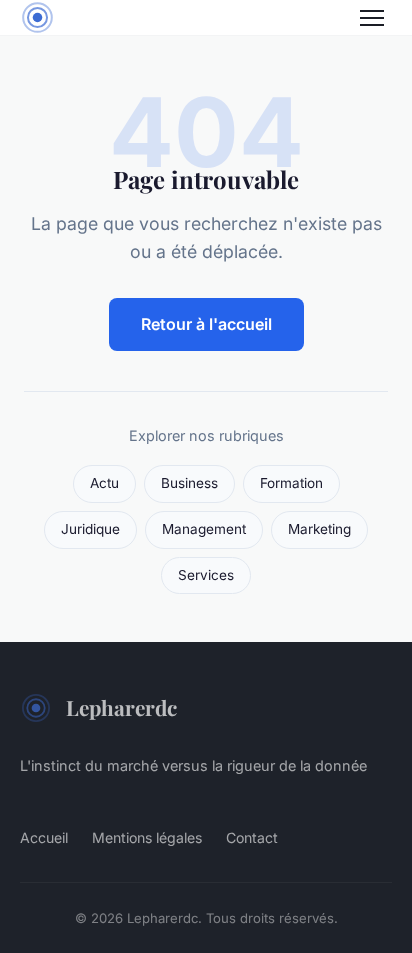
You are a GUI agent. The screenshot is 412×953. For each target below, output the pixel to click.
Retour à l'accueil (206, 324)
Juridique (90, 529)
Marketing (319, 529)
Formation (291, 483)
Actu (104, 483)
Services (206, 575)
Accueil (44, 837)
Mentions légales (147, 837)
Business (189, 483)
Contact (252, 837)
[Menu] (372, 18)
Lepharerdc (121, 707)
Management (204, 529)
